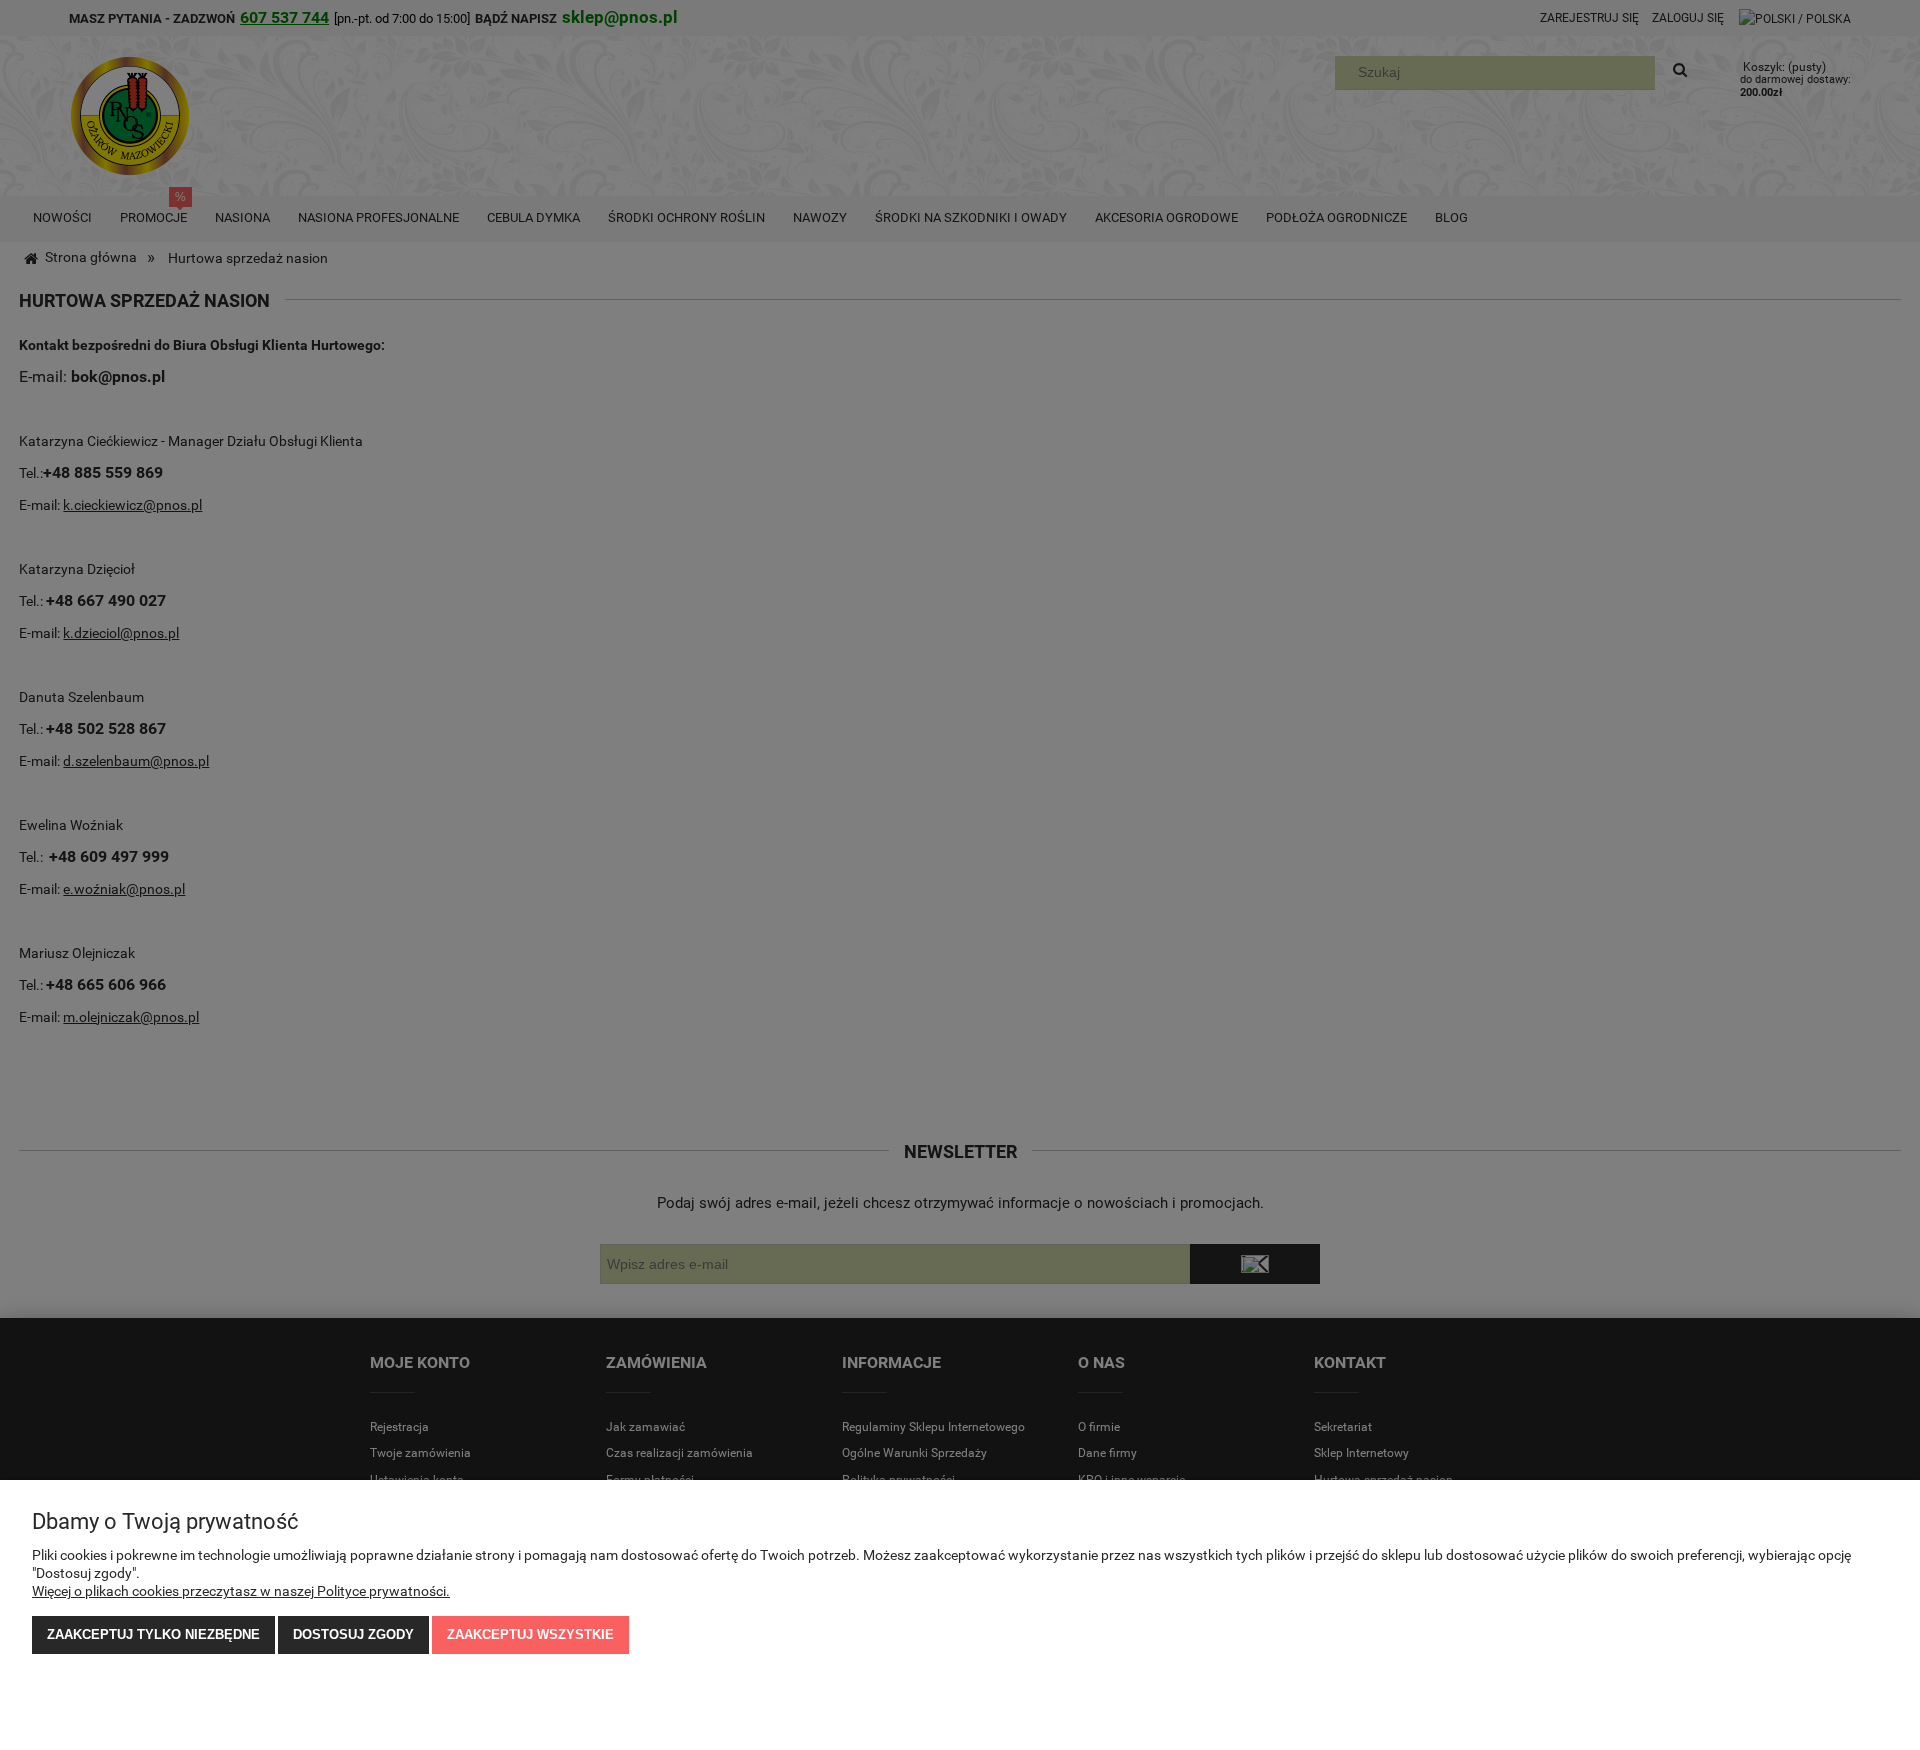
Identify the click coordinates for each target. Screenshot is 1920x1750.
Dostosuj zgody (353, 1634)
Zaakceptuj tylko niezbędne (153, 1634)
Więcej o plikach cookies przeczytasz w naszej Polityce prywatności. (241, 1591)
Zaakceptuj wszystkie (530, 1634)
